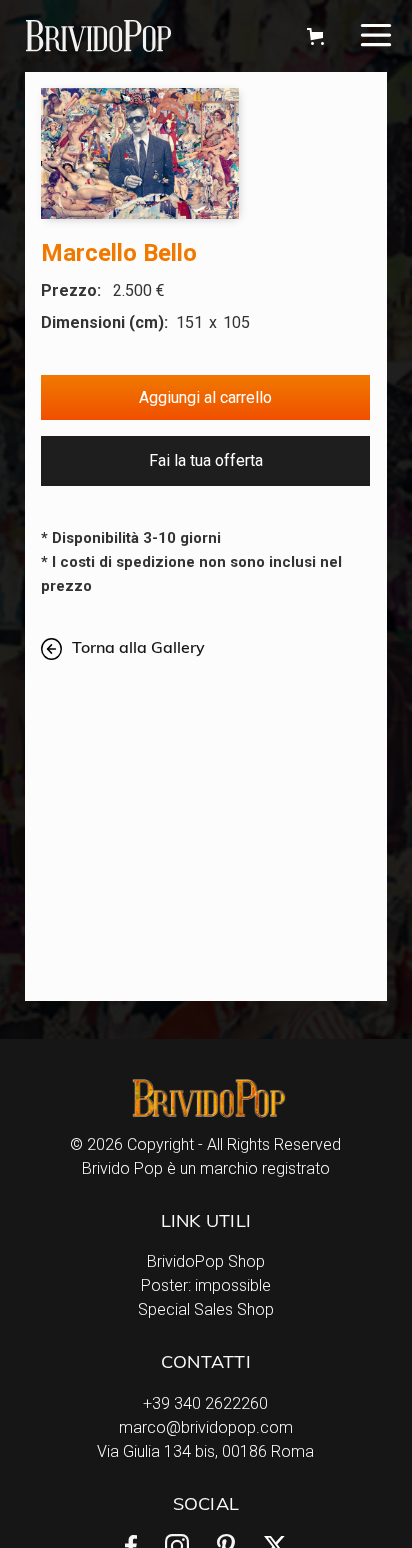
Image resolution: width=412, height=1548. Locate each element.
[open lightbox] (140, 153)
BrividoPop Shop (206, 1261)
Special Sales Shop (206, 1309)
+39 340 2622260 (205, 1403)
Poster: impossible (206, 1285)
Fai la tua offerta (206, 460)
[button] (311, 36)
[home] (153, 36)
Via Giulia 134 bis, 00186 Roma (205, 1451)
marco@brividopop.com (206, 1427)
